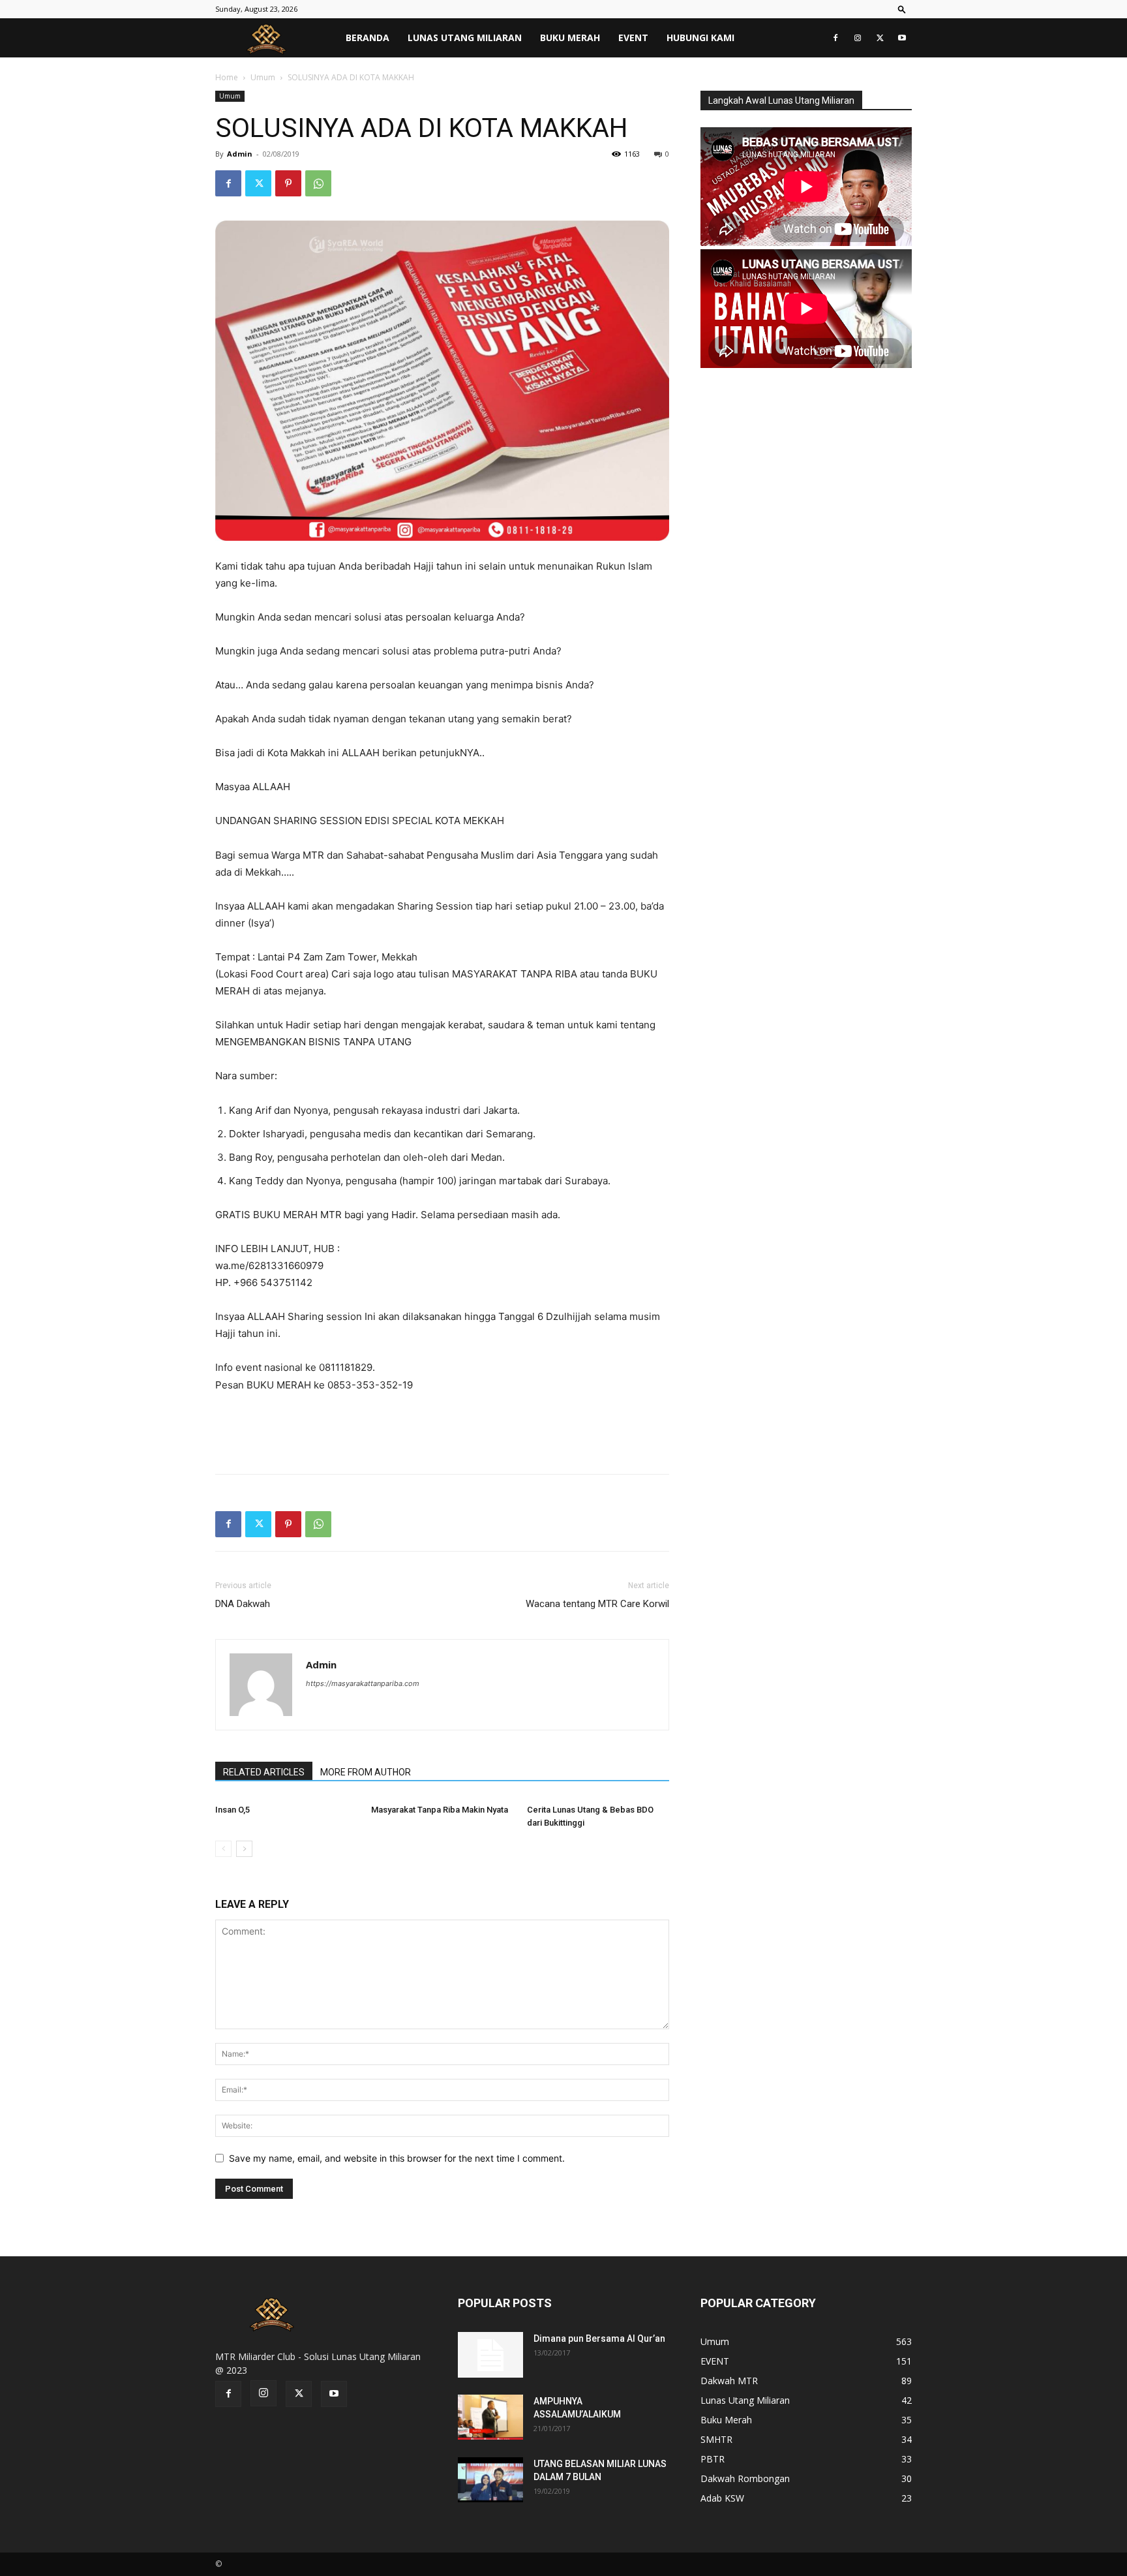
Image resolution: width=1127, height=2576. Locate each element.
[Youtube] (902, 38)
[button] (902, 9)
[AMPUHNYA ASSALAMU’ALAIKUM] (490, 2417)
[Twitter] (880, 38)
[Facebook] (835, 38)
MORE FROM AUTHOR (366, 1772)
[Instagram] (858, 38)
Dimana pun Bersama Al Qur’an (599, 2338)
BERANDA (368, 38)
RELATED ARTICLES (264, 1772)
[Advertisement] (442, 1430)
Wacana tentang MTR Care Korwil (597, 1604)
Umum (263, 77)
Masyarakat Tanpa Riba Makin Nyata (440, 1810)
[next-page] (244, 1849)
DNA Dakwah (243, 1604)
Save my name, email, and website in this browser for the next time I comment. (397, 2158)
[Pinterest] (288, 183)
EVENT (633, 38)
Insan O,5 (233, 1810)
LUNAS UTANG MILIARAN (465, 38)
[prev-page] (223, 1849)
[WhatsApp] (318, 183)
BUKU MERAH (570, 38)
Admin (240, 154)
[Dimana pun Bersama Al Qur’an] (490, 2355)
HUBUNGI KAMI (700, 38)
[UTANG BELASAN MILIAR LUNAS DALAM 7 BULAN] (490, 2480)
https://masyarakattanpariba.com (363, 1683)
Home (227, 77)
